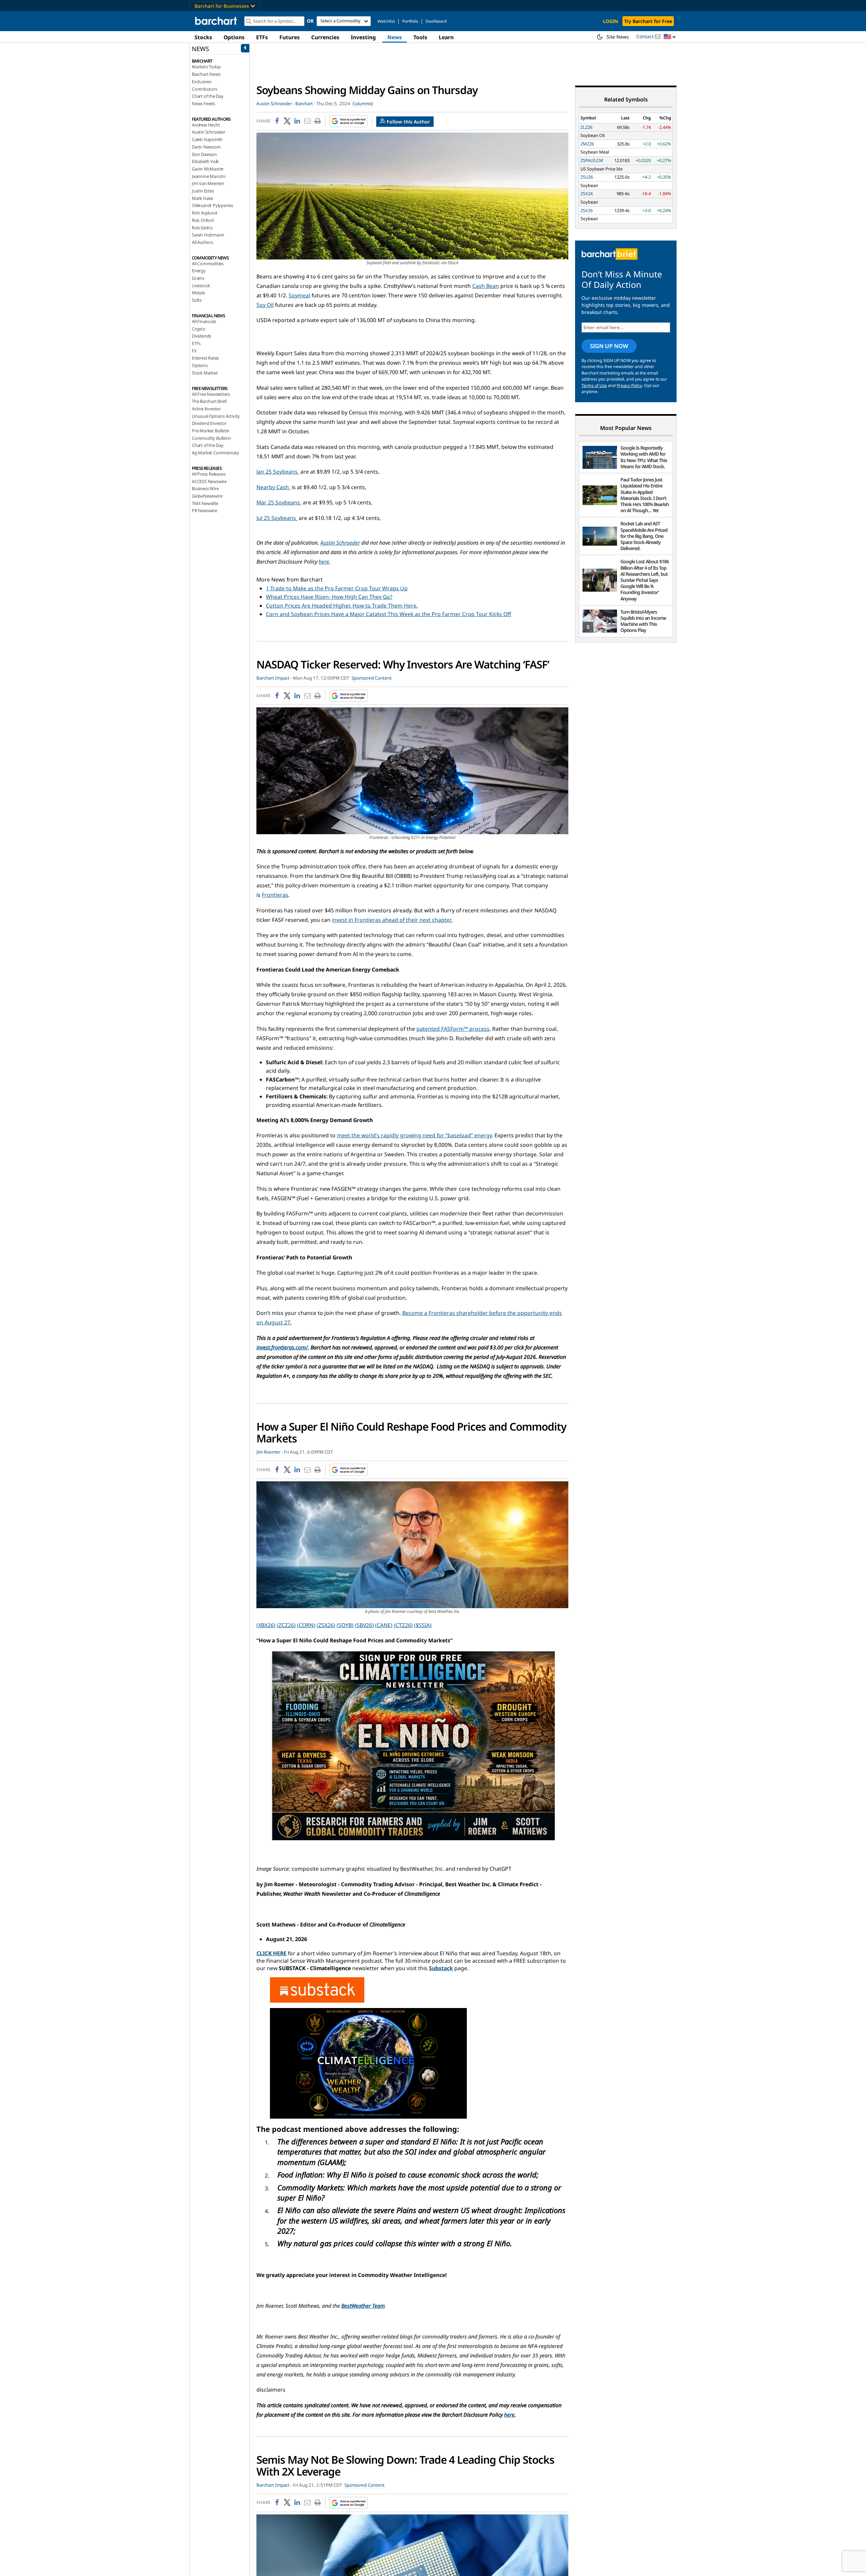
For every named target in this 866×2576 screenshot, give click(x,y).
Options (234, 37)
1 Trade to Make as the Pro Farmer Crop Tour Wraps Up (337, 588)
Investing (363, 37)
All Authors (202, 242)
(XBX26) (266, 1625)
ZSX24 (587, 193)
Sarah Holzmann (208, 235)
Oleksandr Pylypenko (213, 205)
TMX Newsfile (205, 503)
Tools (420, 37)
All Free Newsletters (211, 394)
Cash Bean (486, 286)
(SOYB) (345, 1625)
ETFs (262, 37)
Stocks (203, 37)
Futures (290, 37)
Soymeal (299, 295)
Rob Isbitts (202, 228)
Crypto (199, 329)
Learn (446, 37)
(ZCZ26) (286, 1625)
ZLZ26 (586, 127)
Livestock (201, 286)
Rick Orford (203, 220)
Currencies (325, 37)
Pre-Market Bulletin (211, 431)
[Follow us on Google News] (347, 121)
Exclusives (202, 82)
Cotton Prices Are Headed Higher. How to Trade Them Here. (342, 606)
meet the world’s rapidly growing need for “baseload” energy (414, 1135)
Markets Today (206, 67)
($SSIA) (423, 1625)
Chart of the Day (208, 96)
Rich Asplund (204, 213)
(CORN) (306, 1625)
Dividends (201, 336)
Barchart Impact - (274, 678)
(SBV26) (364, 1625)
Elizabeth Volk (205, 161)
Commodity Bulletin (211, 438)
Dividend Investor (209, 423)
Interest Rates (205, 358)
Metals (198, 293)
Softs (197, 300)
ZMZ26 (587, 144)
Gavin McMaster (208, 169)
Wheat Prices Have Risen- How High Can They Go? (329, 597)
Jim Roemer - (270, 1452)
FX (194, 351)
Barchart (304, 104)
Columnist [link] (363, 104)
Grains (198, 278)
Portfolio (410, 21)
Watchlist (386, 21)
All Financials (204, 321)
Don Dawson (204, 154)
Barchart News (206, 74)
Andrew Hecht (206, 125)
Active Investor (206, 409)
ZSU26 (587, 177)
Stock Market (205, 373)
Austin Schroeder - (275, 104)
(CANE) (384, 1625)
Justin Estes (203, 191)
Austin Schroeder (209, 132)
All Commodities (208, 264)
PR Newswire (204, 510)
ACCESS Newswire (209, 481)
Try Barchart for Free (648, 21)
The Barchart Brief (209, 401)
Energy (199, 271)
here (324, 562)
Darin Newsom (206, 147)
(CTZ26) (403, 1625)
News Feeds (203, 104)
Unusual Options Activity (216, 416)
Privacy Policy (629, 385)
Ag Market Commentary (215, 453)
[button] (670, 37)
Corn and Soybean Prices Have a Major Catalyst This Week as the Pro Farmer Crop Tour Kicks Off (389, 614)
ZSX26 (587, 210)
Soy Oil (265, 305)
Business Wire (205, 488)
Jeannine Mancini (209, 176)
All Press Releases (209, 474)
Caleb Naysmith (207, 139)
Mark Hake (202, 198)
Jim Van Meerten (208, 183)
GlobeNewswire (207, 496)
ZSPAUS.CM (592, 160)
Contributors (204, 89)
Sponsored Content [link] (372, 678)
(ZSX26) (326, 1625)
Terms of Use (594, 385)
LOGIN (610, 21)
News (395, 37)
